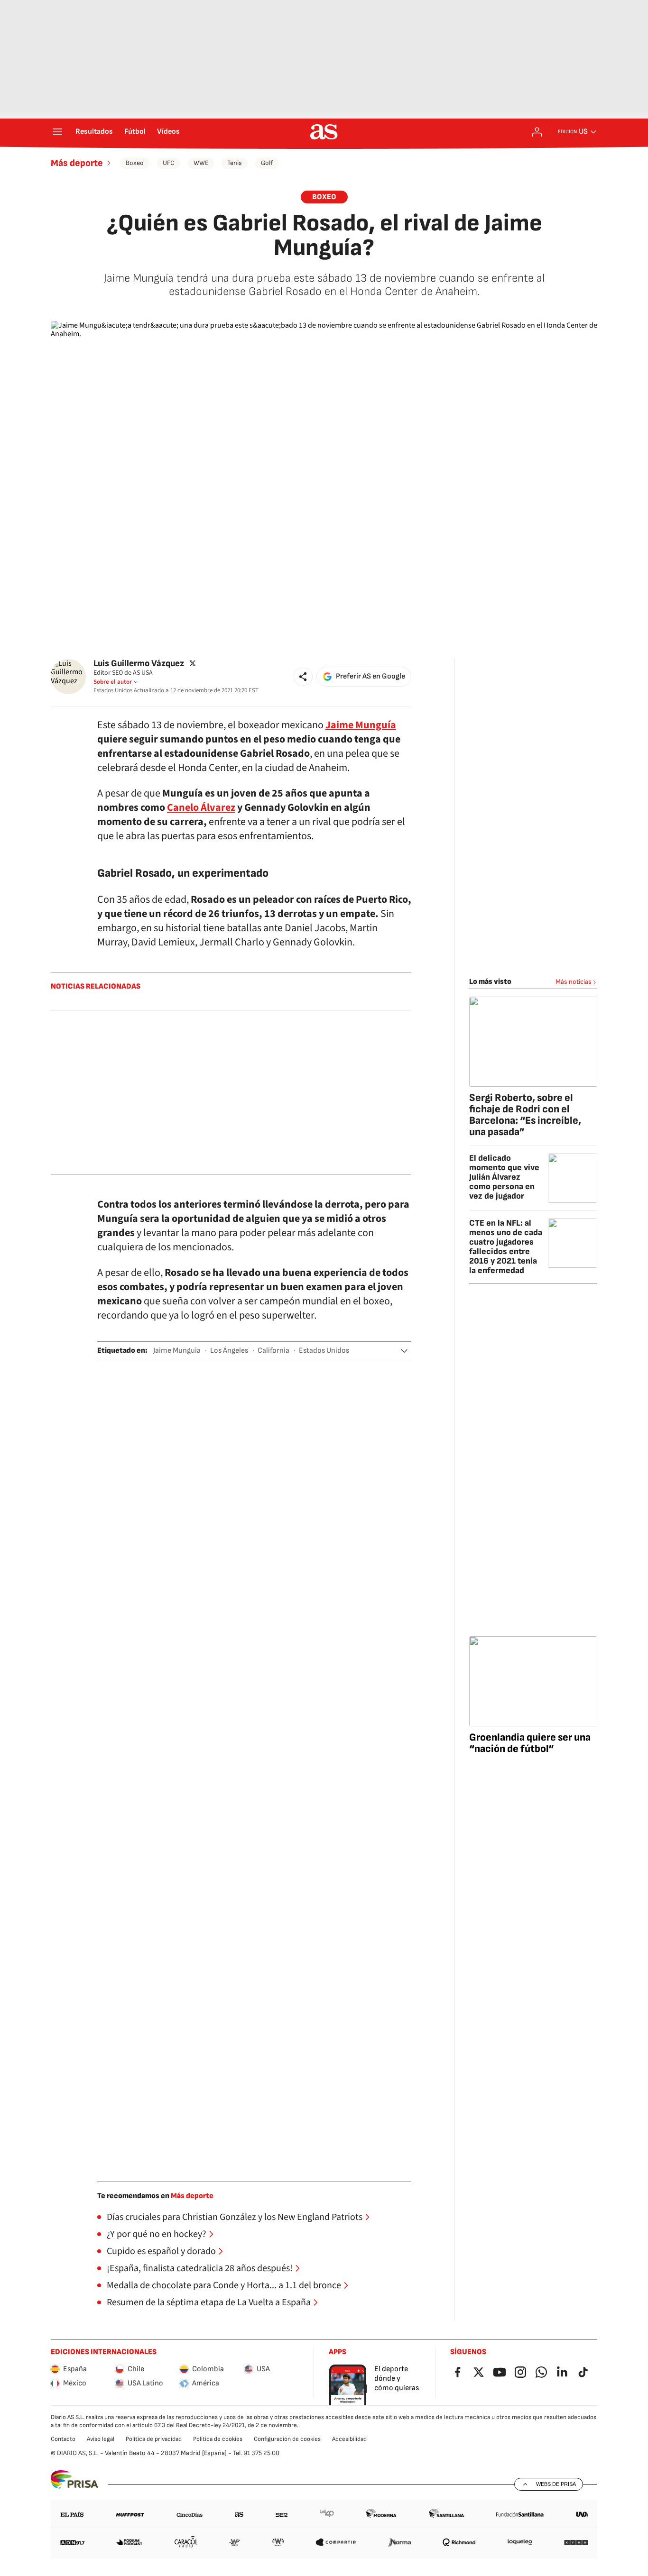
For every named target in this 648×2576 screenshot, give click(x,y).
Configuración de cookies (287, 2439)
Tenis (235, 163)
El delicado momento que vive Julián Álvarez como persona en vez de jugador (504, 1177)
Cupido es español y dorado (161, 2251)
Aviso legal (101, 2439)
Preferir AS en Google (370, 676)
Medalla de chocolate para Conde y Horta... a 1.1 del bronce (224, 2285)
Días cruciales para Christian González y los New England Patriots (235, 2217)
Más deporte (77, 163)
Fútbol (135, 132)
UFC (169, 163)
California (273, 1351)
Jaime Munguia (177, 1351)
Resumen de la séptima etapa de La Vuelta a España (209, 2302)
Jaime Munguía (361, 725)
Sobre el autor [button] (113, 682)
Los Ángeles (229, 1351)
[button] (303, 677)
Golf (267, 163)
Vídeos (168, 132)
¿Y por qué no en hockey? (157, 2234)
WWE (201, 163)
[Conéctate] (537, 132)
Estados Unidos (324, 1351)
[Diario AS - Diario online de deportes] (324, 132)
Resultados (94, 132)
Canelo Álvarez (201, 807)
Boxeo (135, 163)
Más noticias (574, 982)
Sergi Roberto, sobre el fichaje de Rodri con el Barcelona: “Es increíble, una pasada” (525, 1115)
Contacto (63, 2439)
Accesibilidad (349, 2439)
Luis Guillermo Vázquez (139, 664)
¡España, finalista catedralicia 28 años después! (200, 2268)
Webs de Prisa (556, 2484)
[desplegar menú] (57, 132)
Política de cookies (218, 2439)
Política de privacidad (154, 2439)
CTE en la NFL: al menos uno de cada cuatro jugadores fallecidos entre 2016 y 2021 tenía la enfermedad (506, 1247)
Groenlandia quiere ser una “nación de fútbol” (530, 1743)
